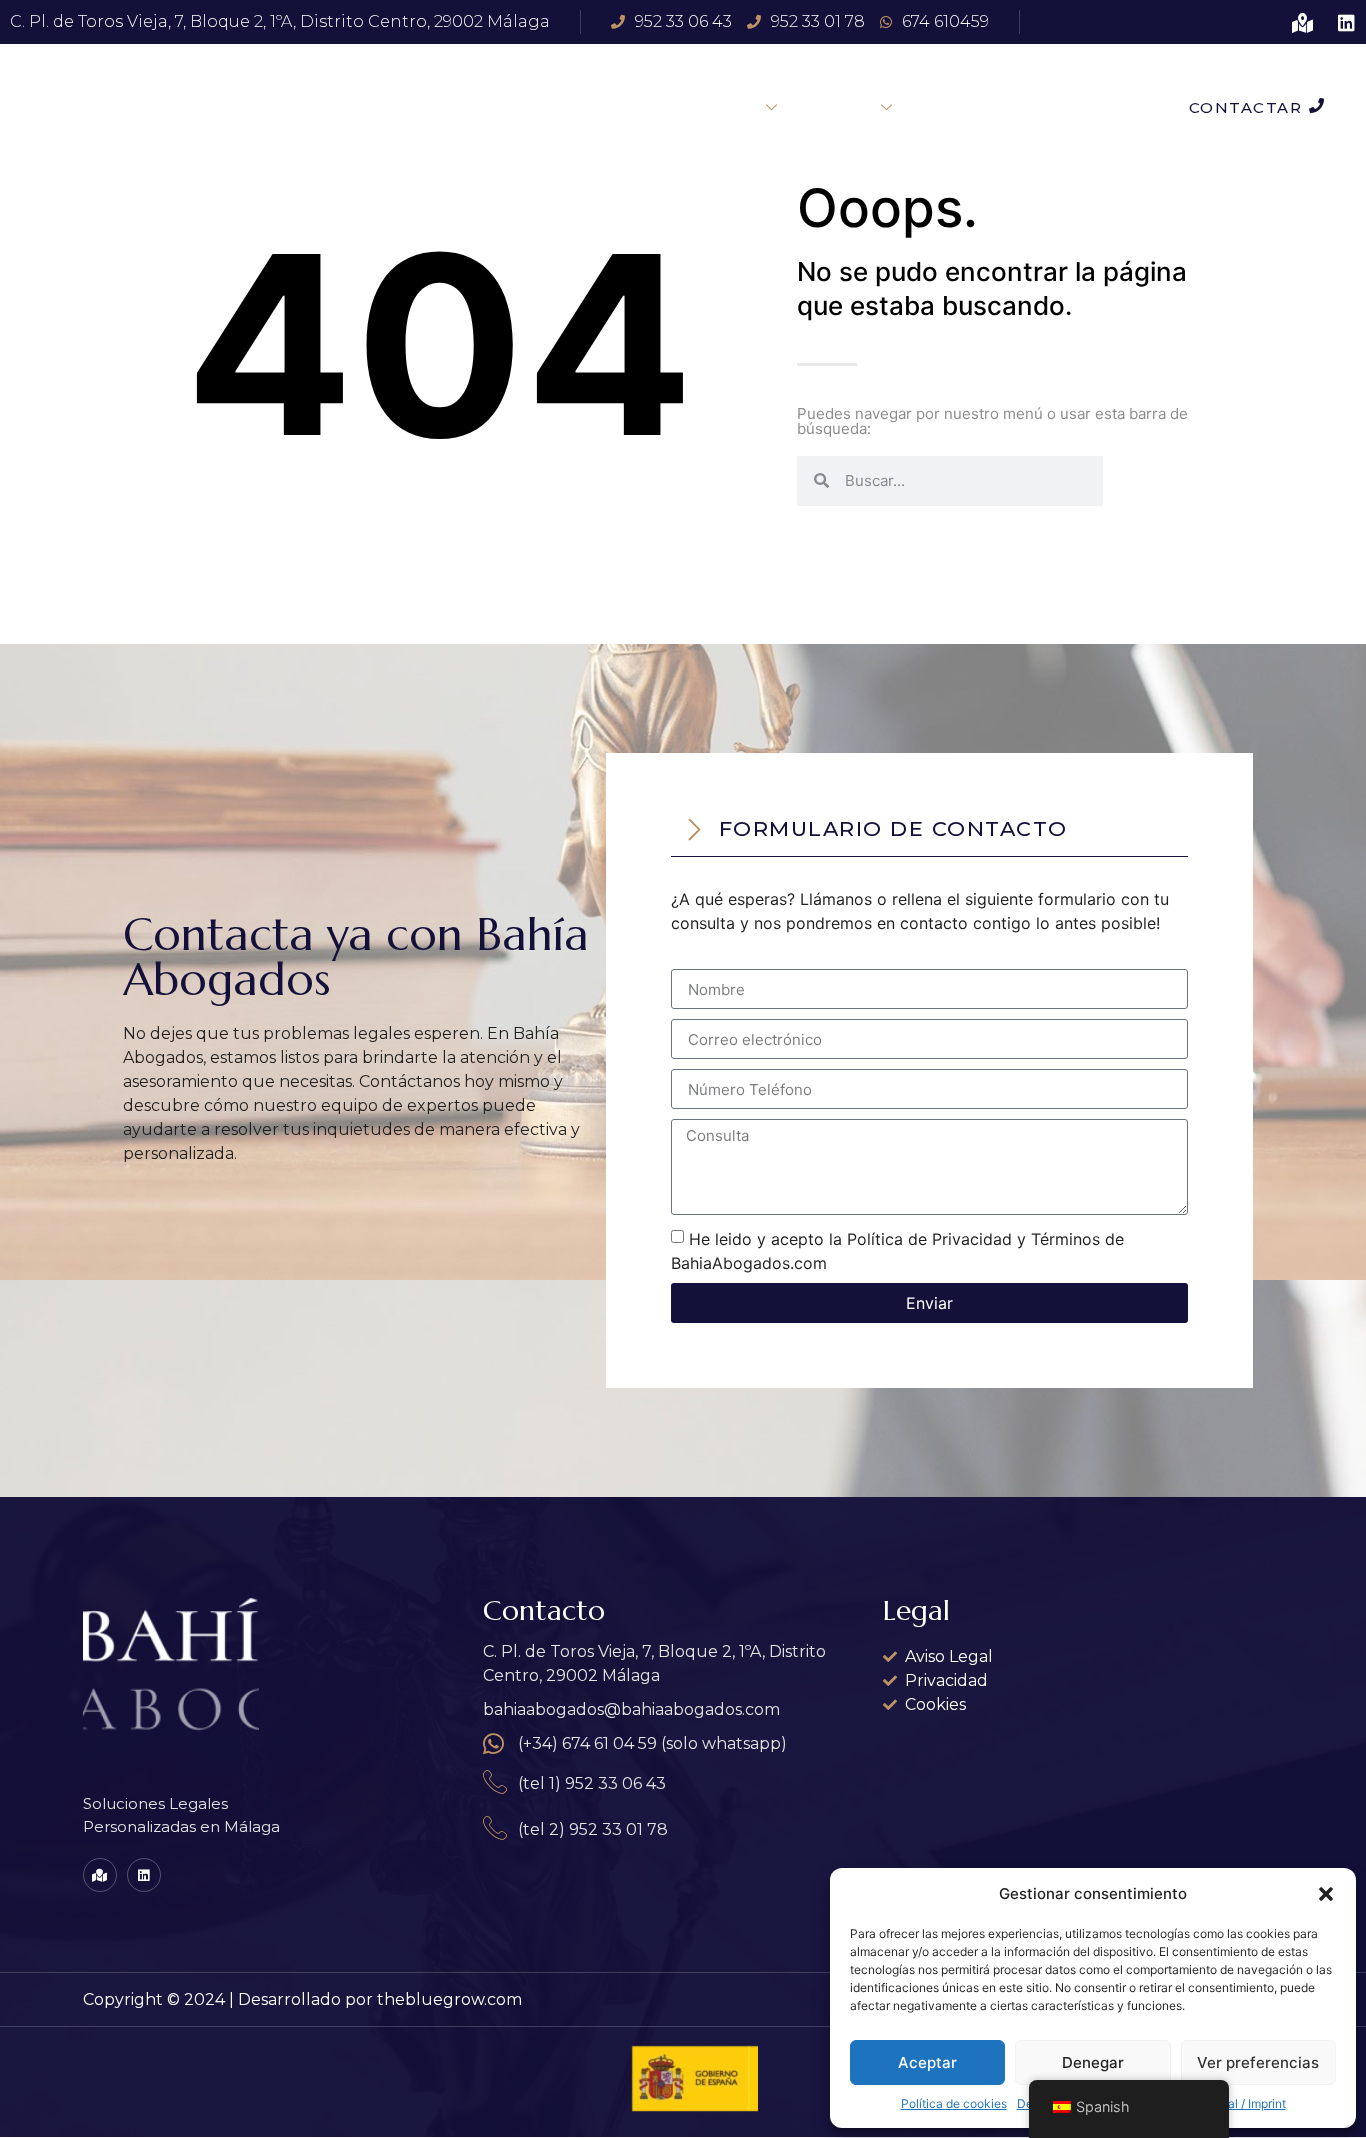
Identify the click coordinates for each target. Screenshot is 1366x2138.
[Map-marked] (100, 1875)
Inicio (631, 107)
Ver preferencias (1258, 2062)
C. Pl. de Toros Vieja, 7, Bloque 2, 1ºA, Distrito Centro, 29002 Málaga (280, 21)
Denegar (1093, 2062)
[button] (1326, 1894)
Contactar (1246, 107)
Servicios (723, 107)
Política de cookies (954, 2103)
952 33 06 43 (683, 21)
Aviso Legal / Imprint (1230, 2103)
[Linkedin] (1346, 22)
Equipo (844, 107)
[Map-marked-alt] (1302, 22)
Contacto (967, 107)
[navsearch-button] (1118, 107)
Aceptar (927, 2062)
